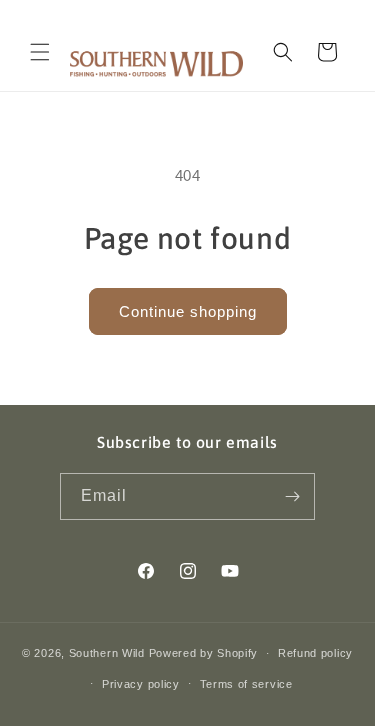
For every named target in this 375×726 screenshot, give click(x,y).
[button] (40, 52)
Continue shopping (188, 311)
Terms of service (246, 684)
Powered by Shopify (204, 653)
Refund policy (315, 653)
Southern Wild (107, 653)
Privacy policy (141, 684)
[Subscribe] (292, 496)
